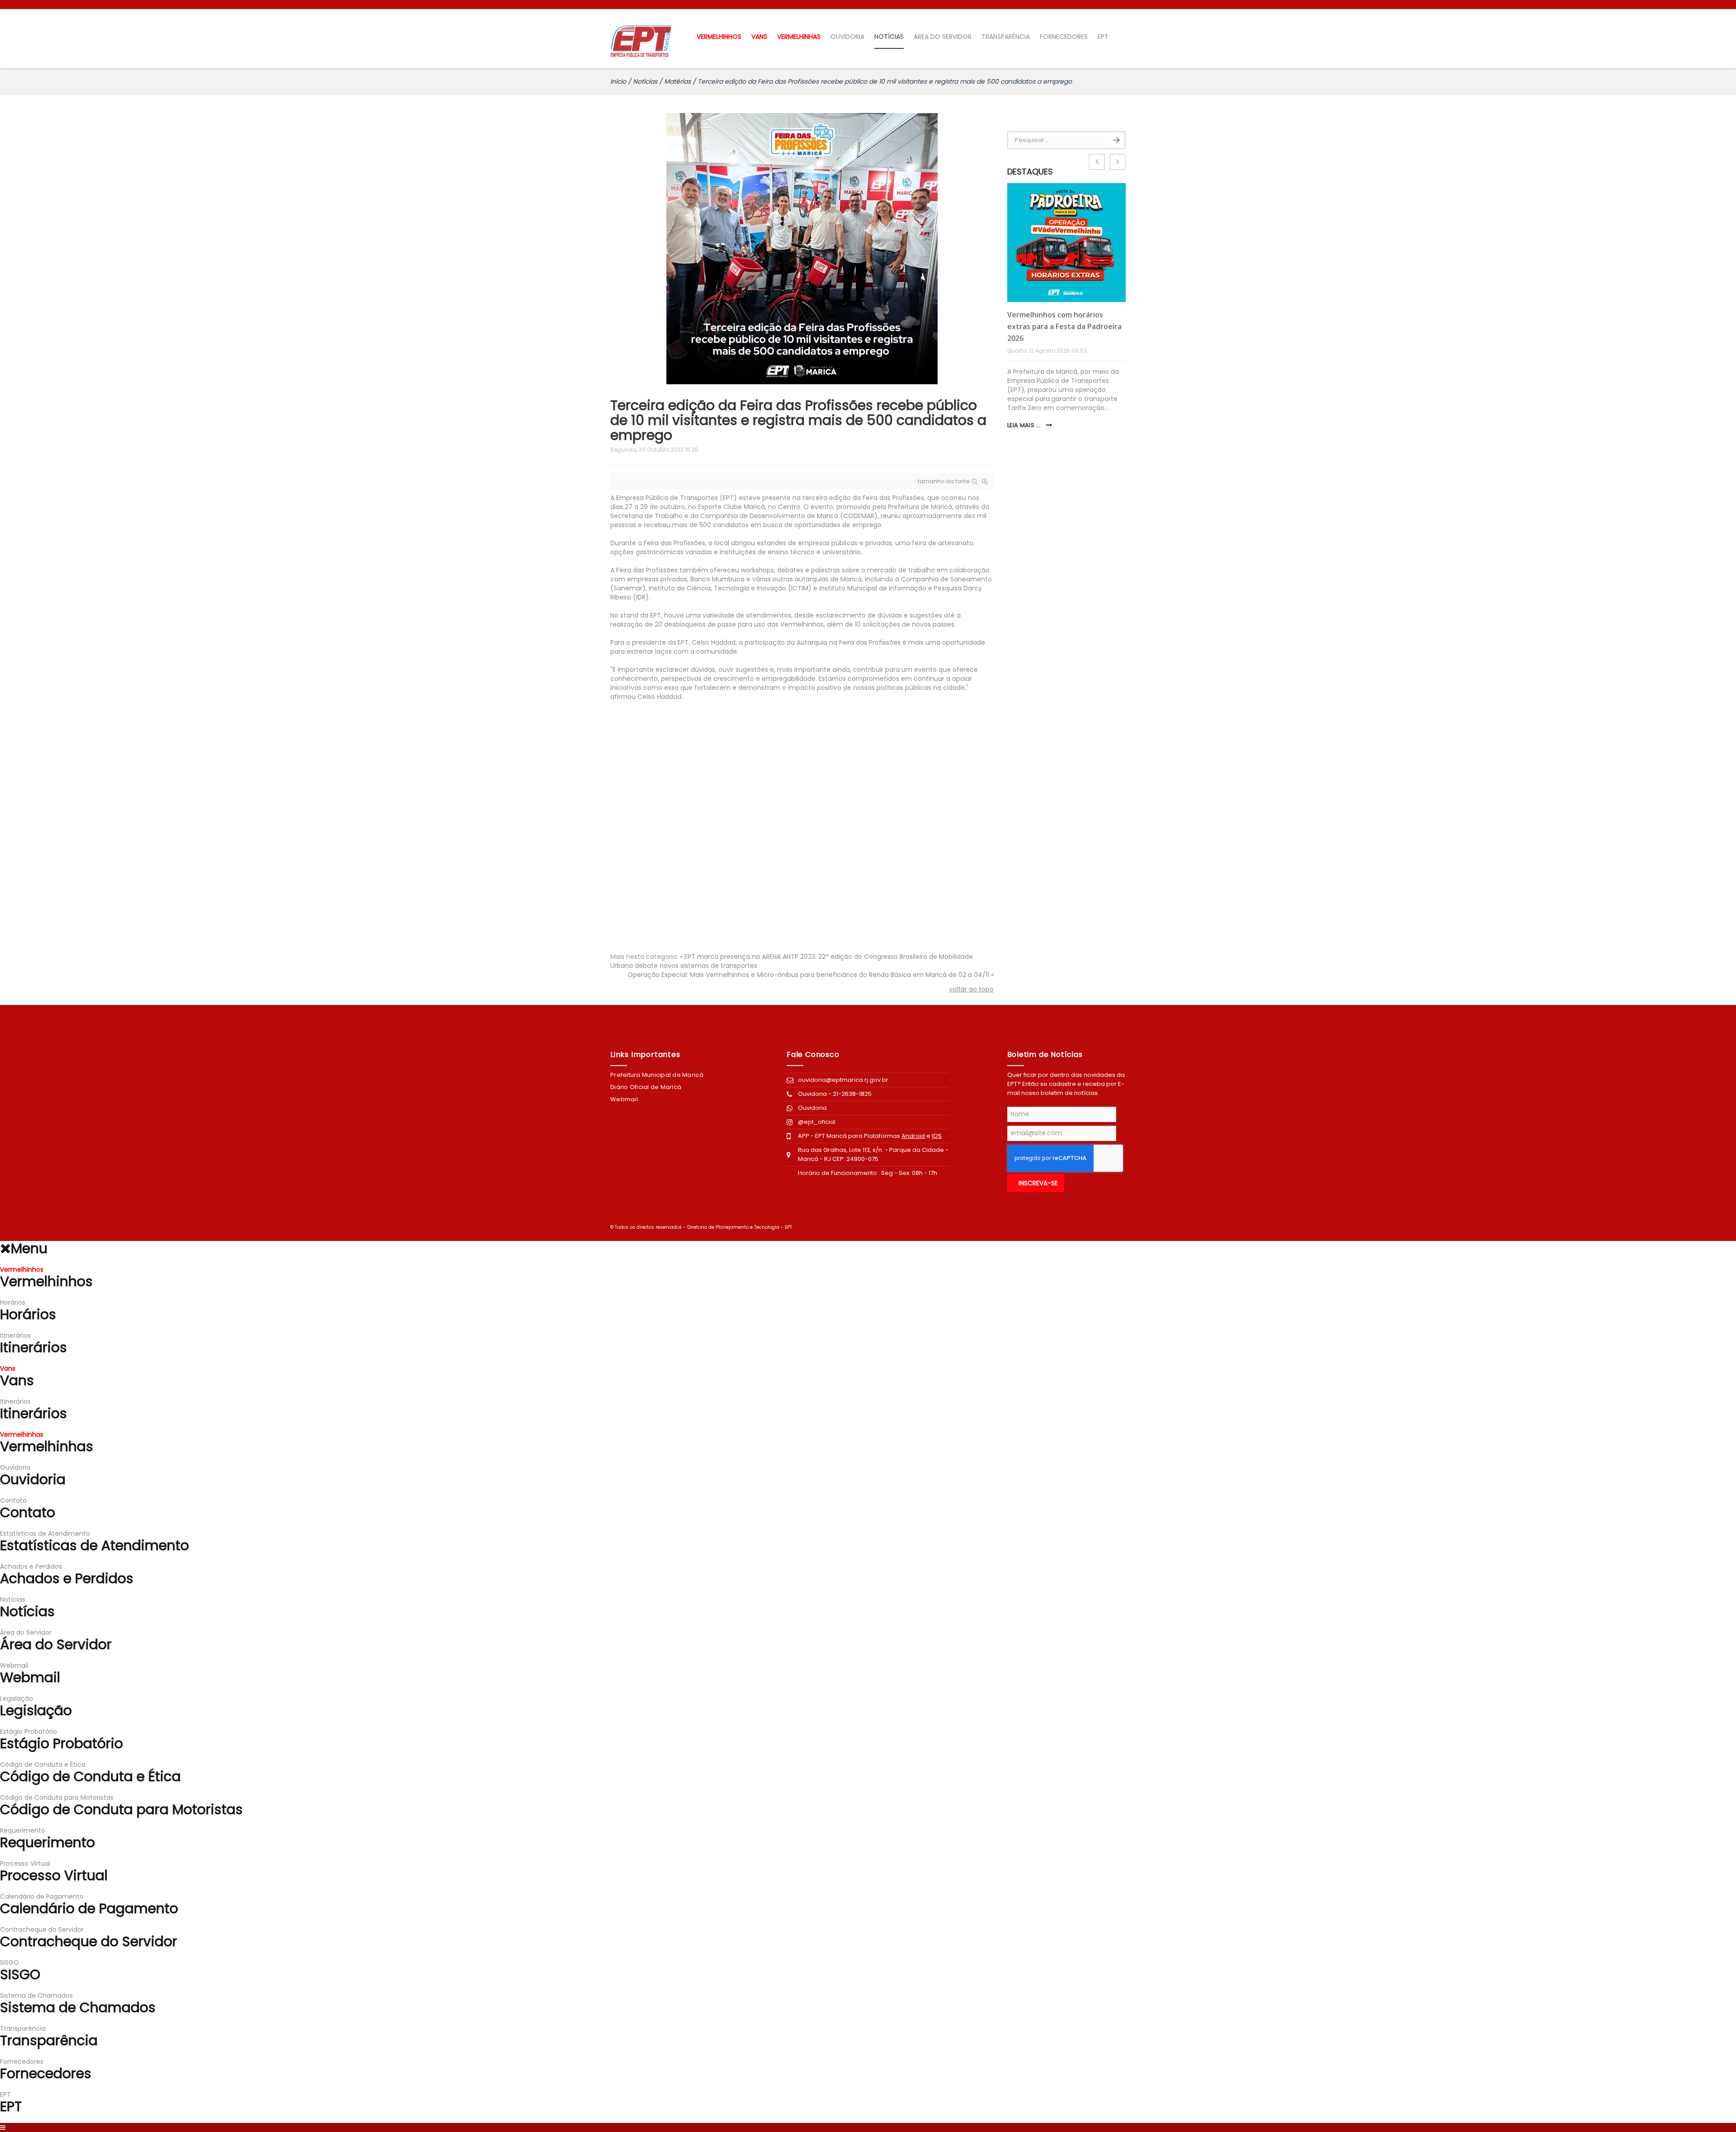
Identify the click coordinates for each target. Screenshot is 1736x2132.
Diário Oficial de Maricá (646, 1087)
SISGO (9, 1962)
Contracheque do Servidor (42, 1929)
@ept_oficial (817, 1122)
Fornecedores (1064, 37)
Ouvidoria (813, 1108)
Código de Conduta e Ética (43, 1764)
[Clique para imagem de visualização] (802, 248)
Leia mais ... (1025, 425)
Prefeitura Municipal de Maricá (657, 1075)
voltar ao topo (971, 989)
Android (913, 1136)
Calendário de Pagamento (42, 1896)
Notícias (889, 37)
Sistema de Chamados (36, 1995)
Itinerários (15, 1335)
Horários (13, 1302)
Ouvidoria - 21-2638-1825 (835, 1094)
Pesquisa (1117, 140)
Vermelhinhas (799, 37)
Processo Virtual (25, 1863)
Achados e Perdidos (31, 1566)
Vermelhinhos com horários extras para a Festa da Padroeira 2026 (1064, 326)
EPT (1103, 37)
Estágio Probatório (28, 1731)
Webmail (624, 1099)
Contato (13, 1500)
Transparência (1006, 37)
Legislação (17, 1698)
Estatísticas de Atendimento (45, 1533)
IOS (937, 1136)
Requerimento (23, 1830)
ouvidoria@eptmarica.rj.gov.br (843, 1080)
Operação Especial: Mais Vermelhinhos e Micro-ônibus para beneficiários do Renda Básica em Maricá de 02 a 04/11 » (811, 975)
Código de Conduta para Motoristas (57, 1797)
